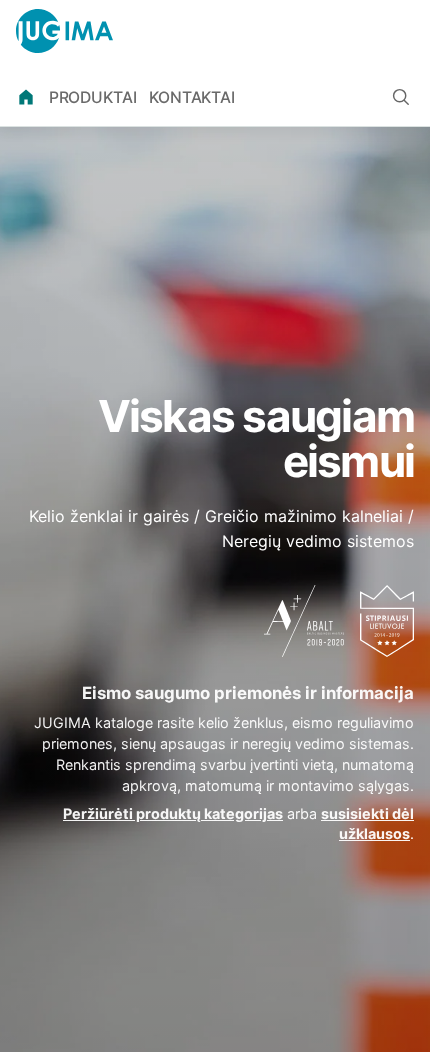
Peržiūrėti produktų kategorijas (173, 813)
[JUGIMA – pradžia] (64, 31)
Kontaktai (192, 97)
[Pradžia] (26, 97)
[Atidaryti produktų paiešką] (401, 97)
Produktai (93, 97)
